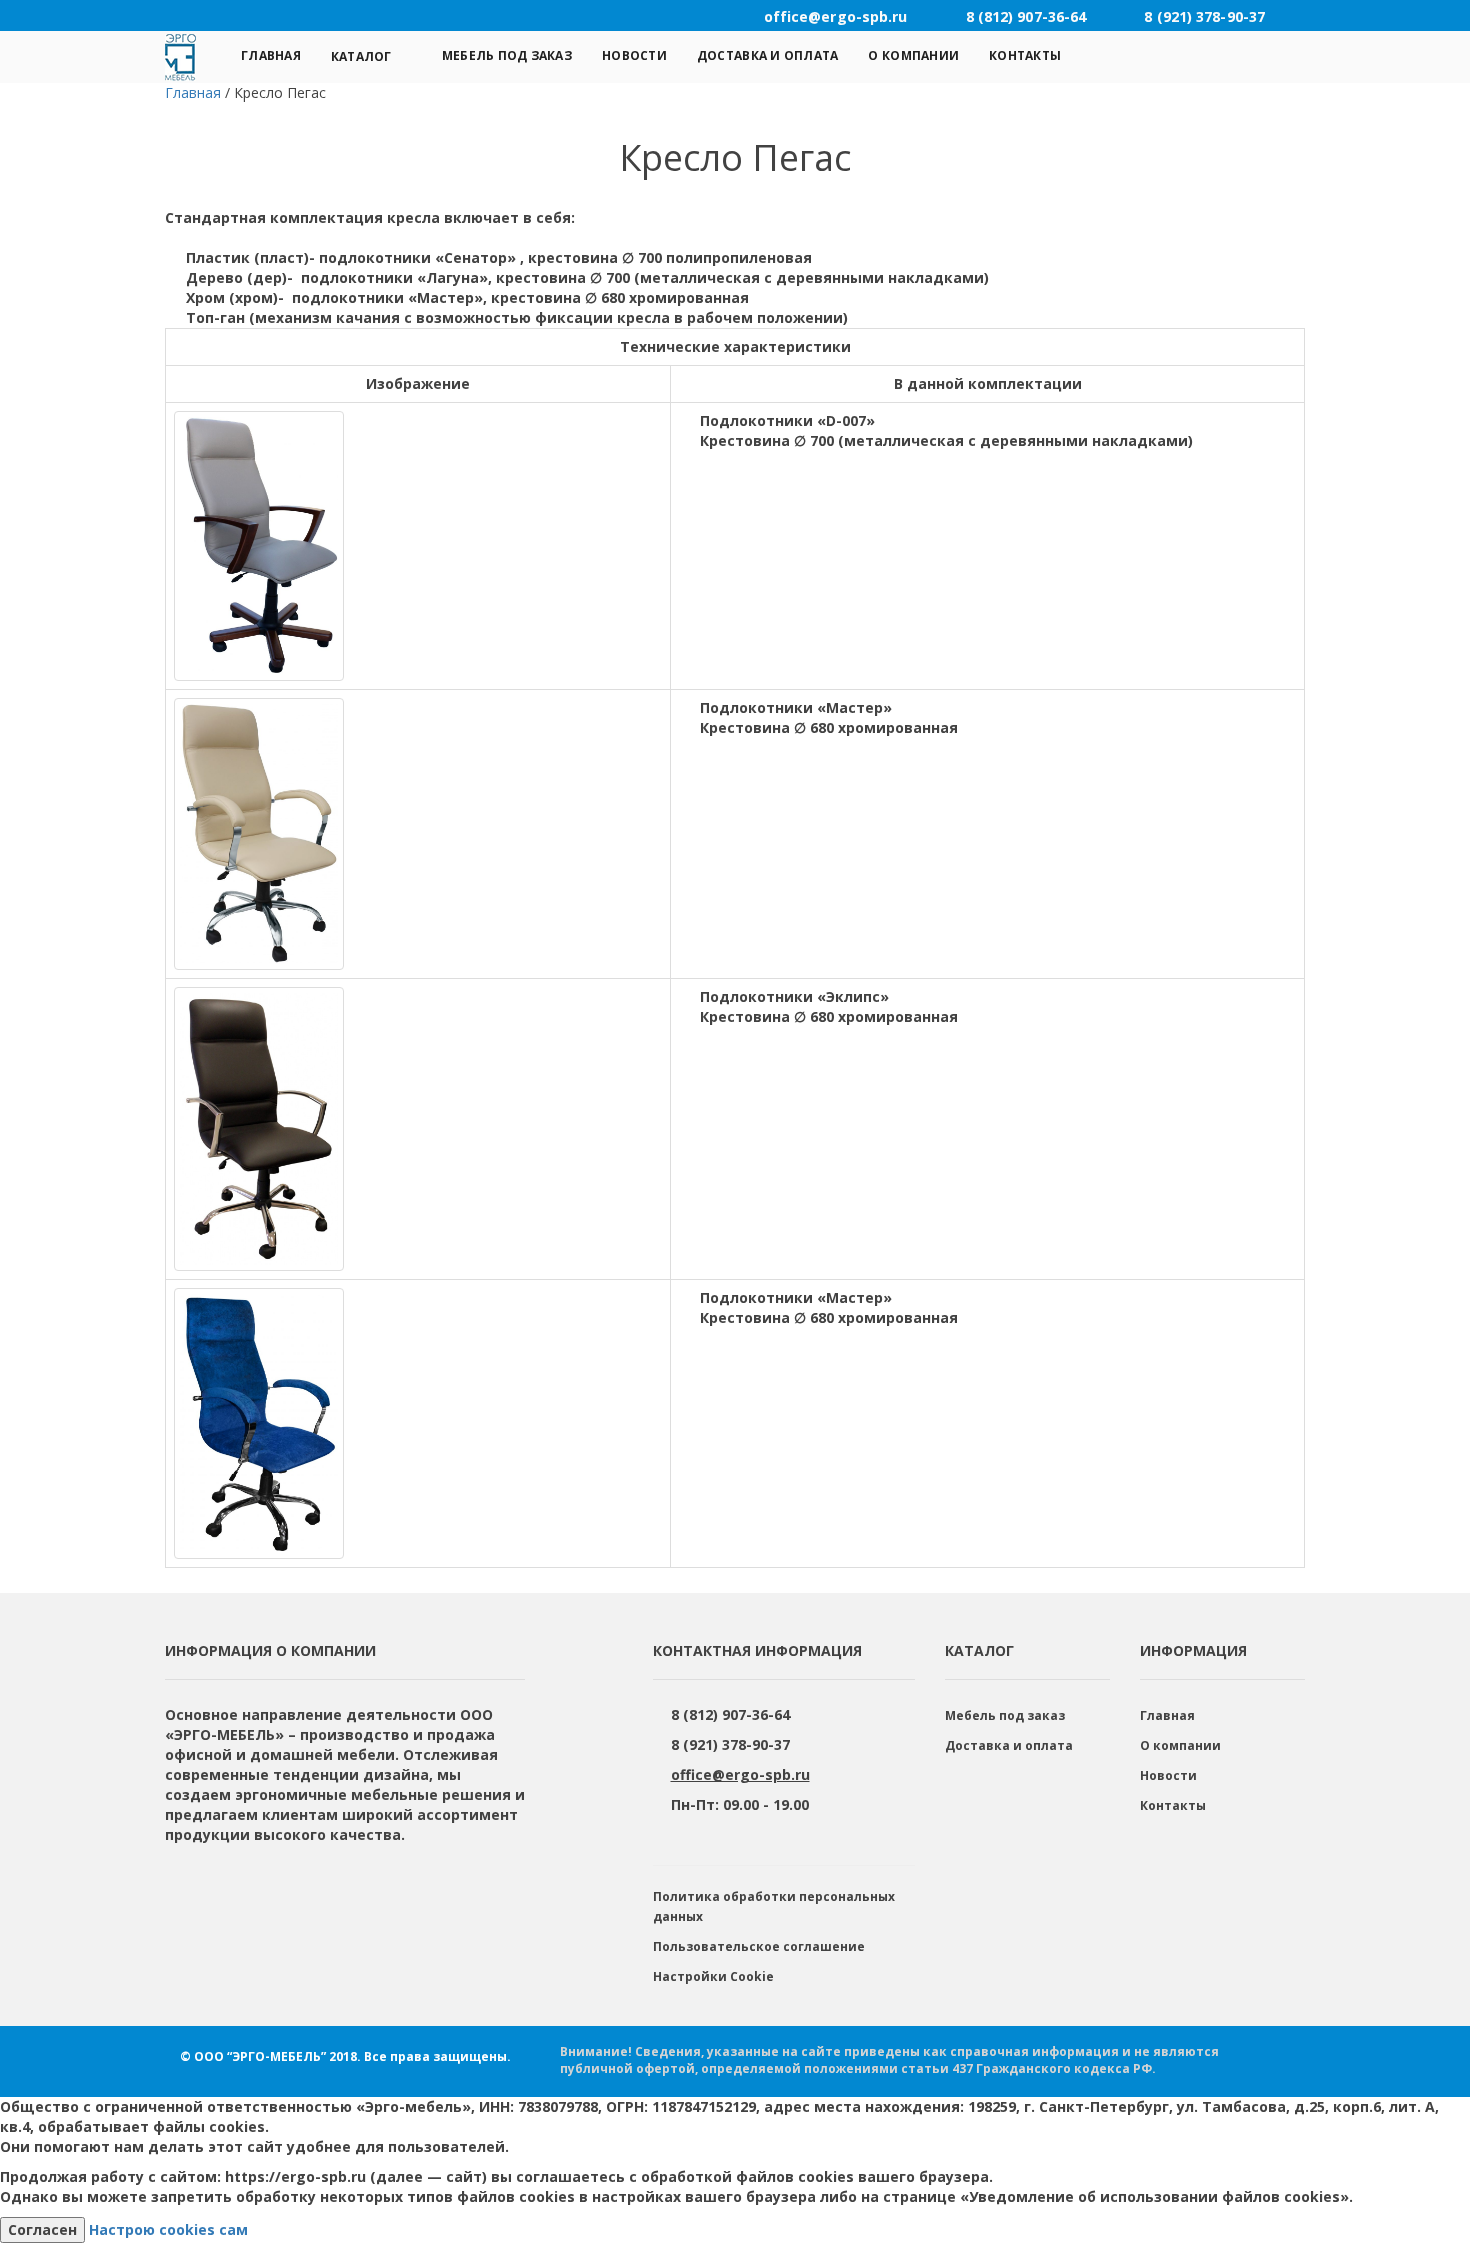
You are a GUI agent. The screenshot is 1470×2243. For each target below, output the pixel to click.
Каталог (361, 56)
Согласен (42, 2229)
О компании (913, 55)
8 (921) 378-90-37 (730, 1744)
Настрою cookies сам (168, 2229)
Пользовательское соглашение (759, 1946)
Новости (634, 55)
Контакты (1025, 55)
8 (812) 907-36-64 (730, 1714)
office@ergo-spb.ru (740, 1774)
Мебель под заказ (507, 55)
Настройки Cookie (713, 1976)
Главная (271, 55)
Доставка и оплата (768, 55)
